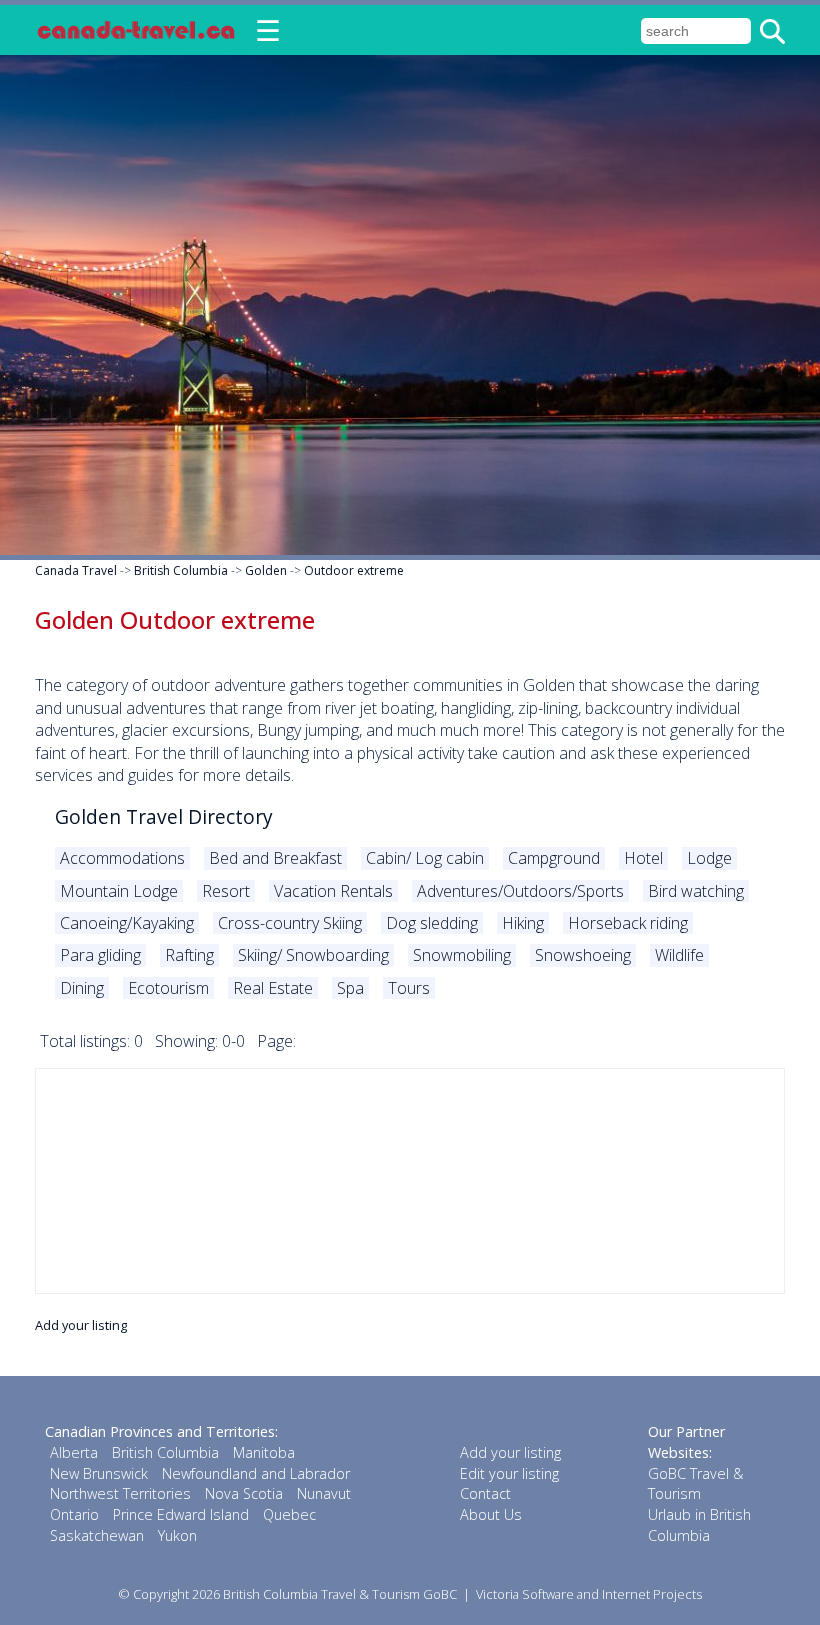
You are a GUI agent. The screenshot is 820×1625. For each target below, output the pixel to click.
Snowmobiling (462, 955)
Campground (554, 858)
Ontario (74, 1514)
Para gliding (100, 955)
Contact (485, 1493)
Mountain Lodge (119, 891)
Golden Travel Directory (164, 816)
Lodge (709, 858)
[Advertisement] (410, 1181)
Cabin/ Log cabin (425, 858)
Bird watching (696, 891)
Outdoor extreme (354, 570)
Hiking (523, 923)
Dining (82, 988)
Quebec (289, 1514)
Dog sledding (432, 923)
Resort (226, 891)
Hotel (643, 858)
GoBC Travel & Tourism (695, 1484)
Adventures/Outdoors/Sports (520, 891)
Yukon (177, 1535)
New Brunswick (99, 1473)
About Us (491, 1514)
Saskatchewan (97, 1535)
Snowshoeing (583, 955)
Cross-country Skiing (290, 923)
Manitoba (264, 1452)
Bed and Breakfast (275, 858)
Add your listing (81, 1325)
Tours (409, 988)
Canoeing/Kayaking (127, 923)
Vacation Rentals (333, 891)
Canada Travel (76, 570)
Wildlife (679, 955)
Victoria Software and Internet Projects (589, 1594)
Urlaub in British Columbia (699, 1525)
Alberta (74, 1452)
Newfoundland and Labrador (256, 1473)
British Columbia (181, 570)
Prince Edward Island (181, 1514)
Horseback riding (628, 923)
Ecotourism (168, 988)
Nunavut (324, 1493)
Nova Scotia (244, 1493)
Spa (350, 988)
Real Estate (273, 988)
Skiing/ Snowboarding (313, 955)
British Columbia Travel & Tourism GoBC (340, 1594)
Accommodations (122, 858)
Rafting (189, 955)
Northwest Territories (120, 1493)
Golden (266, 570)
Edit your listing (509, 1473)
